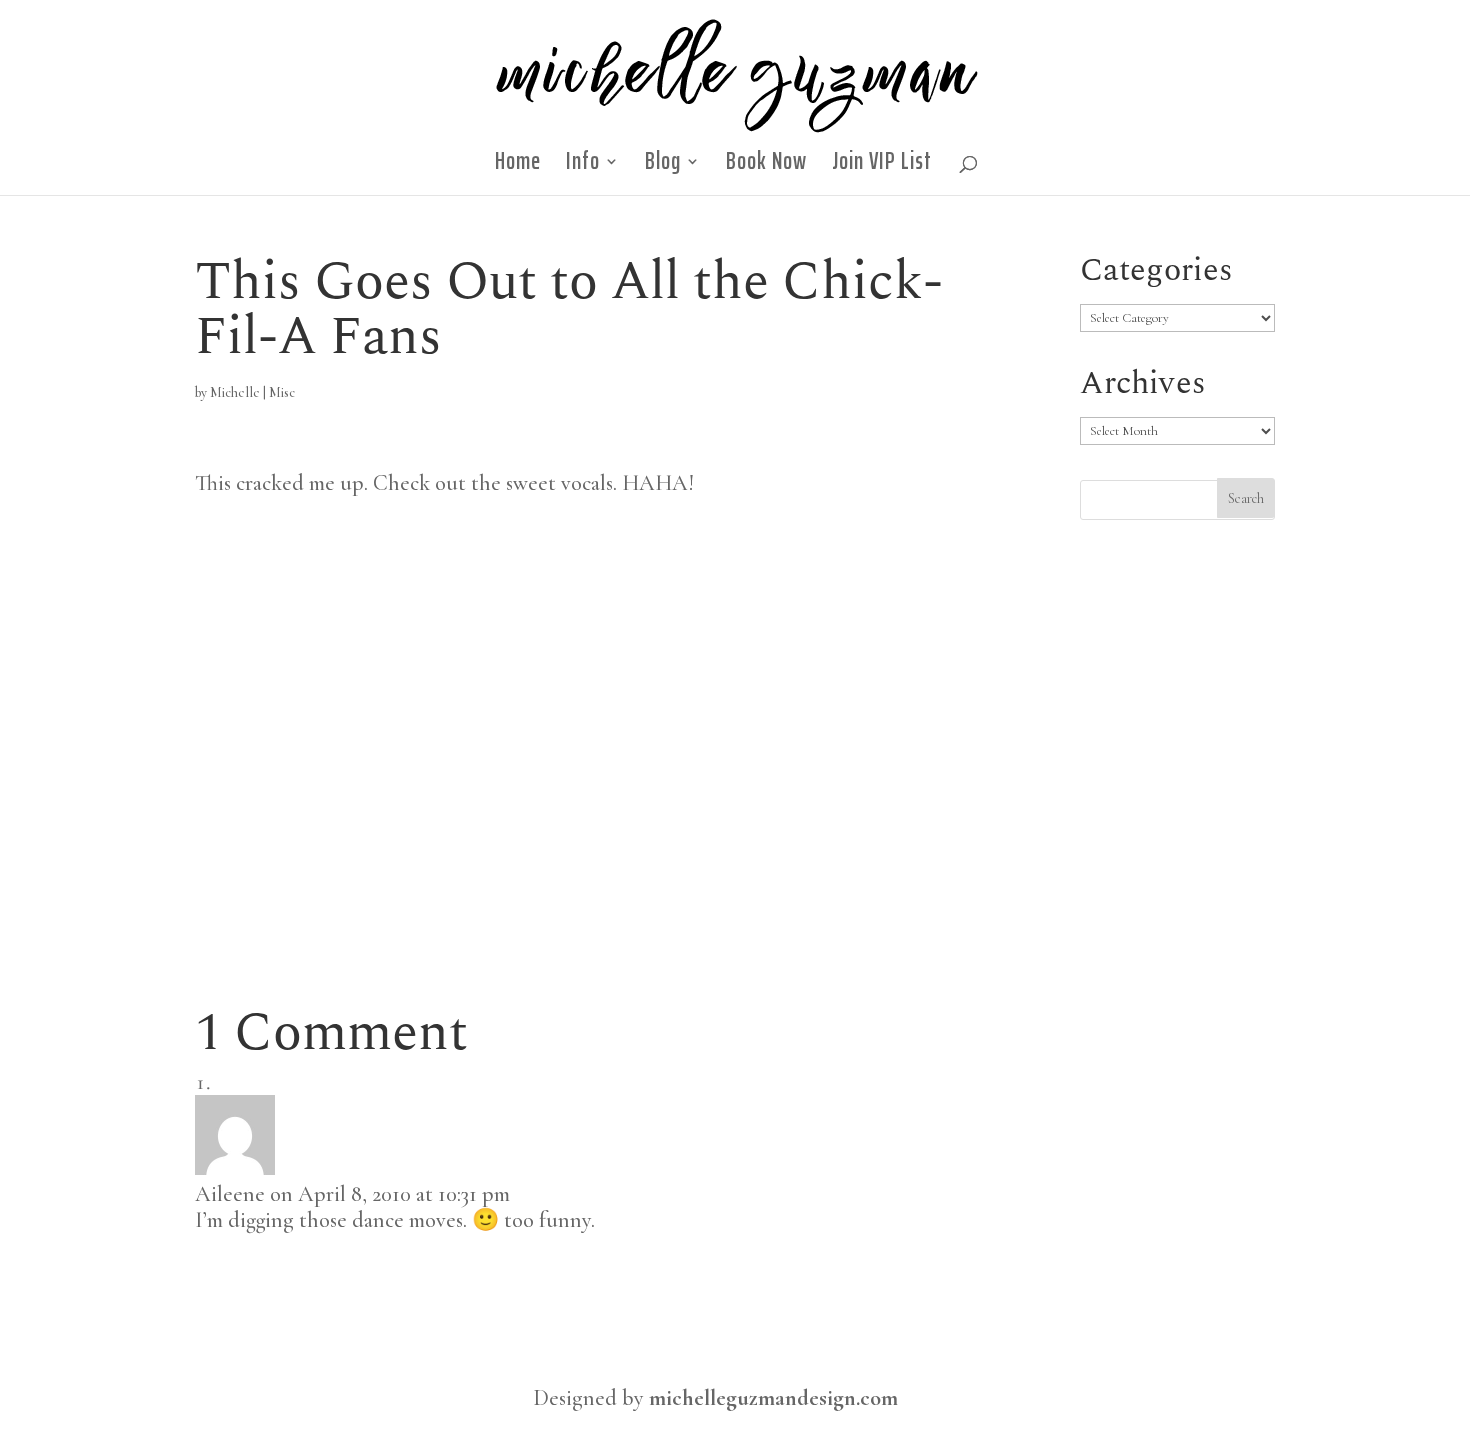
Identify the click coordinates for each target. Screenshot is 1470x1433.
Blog (663, 167)
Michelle (235, 392)
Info (583, 167)
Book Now (766, 167)
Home (518, 167)
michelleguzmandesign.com (773, 1398)
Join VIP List (882, 167)
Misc (282, 392)
